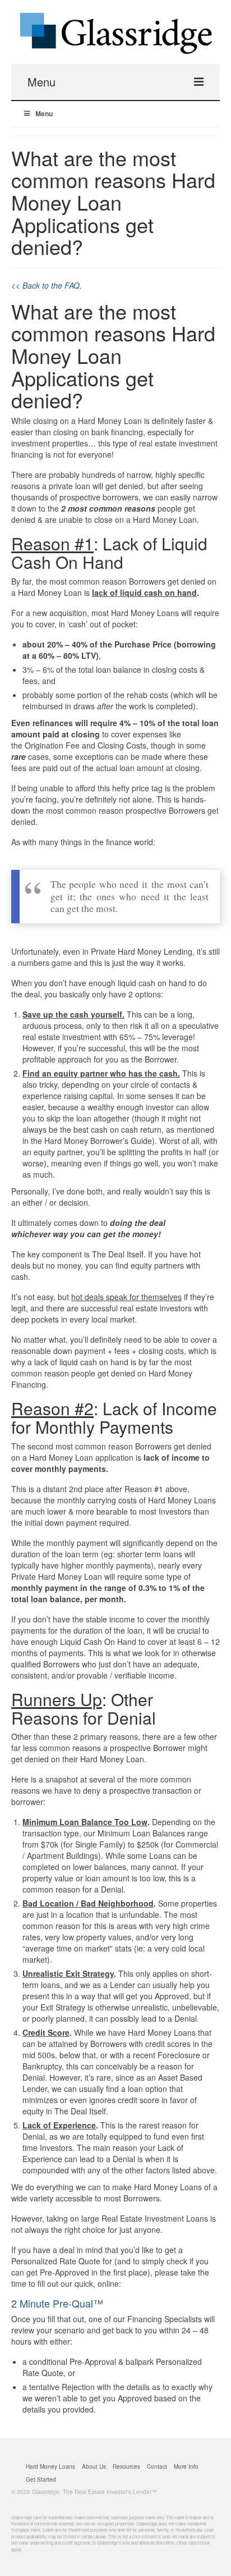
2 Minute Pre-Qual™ (57, 2303)
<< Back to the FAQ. (47, 285)
